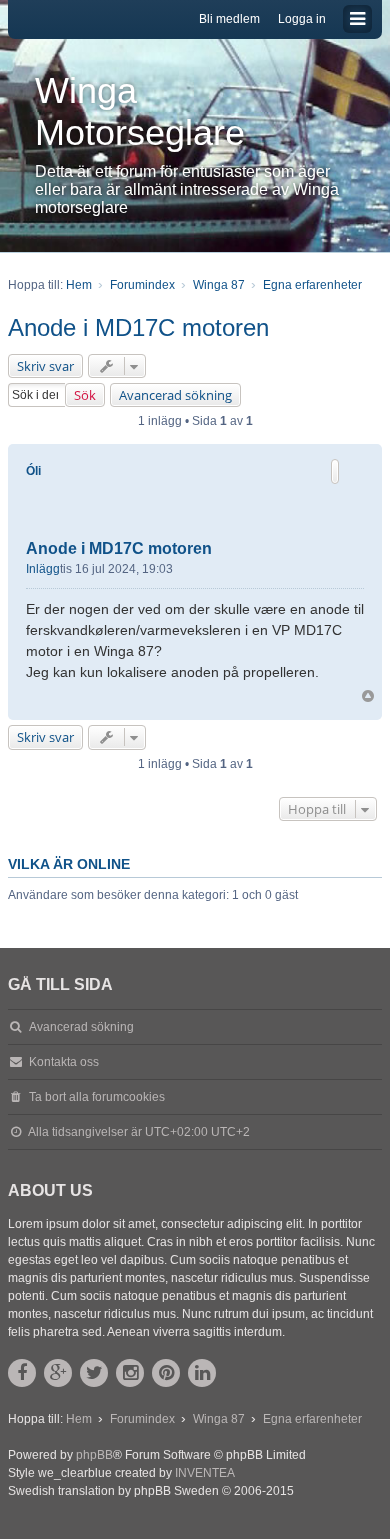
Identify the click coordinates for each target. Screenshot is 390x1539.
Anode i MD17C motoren (138, 327)
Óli (33, 471)
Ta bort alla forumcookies (97, 1097)
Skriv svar (45, 366)
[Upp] (368, 696)
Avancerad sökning (175, 395)
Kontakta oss (64, 1062)
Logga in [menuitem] (302, 19)
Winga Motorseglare (140, 111)
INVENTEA (205, 1473)
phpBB (94, 1455)
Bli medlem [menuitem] (229, 19)
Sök (85, 395)
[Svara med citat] (335, 471)
